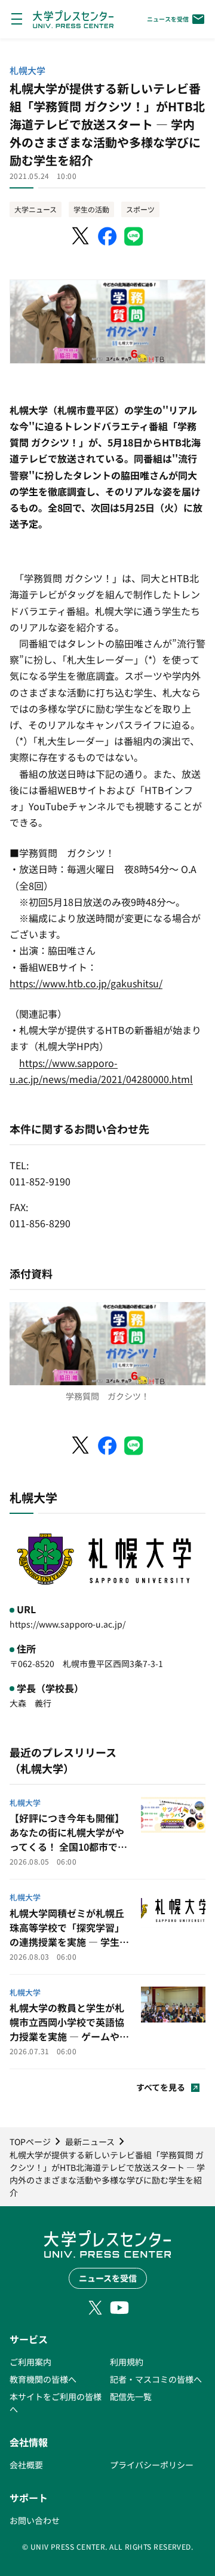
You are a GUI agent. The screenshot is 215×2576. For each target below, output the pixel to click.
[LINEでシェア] (134, 236)
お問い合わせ (35, 2520)
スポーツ (140, 209)
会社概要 (26, 2465)
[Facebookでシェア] (107, 236)
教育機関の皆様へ (43, 2379)
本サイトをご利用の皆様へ (56, 2403)
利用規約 (127, 2362)
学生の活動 (91, 209)
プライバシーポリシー (152, 2465)
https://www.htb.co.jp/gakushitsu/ (86, 983)
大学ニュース (36, 209)
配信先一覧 (131, 2396)
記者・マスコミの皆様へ (156, 2379)
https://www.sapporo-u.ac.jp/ (67, 1624)
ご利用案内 (30, 2362)
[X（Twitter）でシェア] (81, 236)
